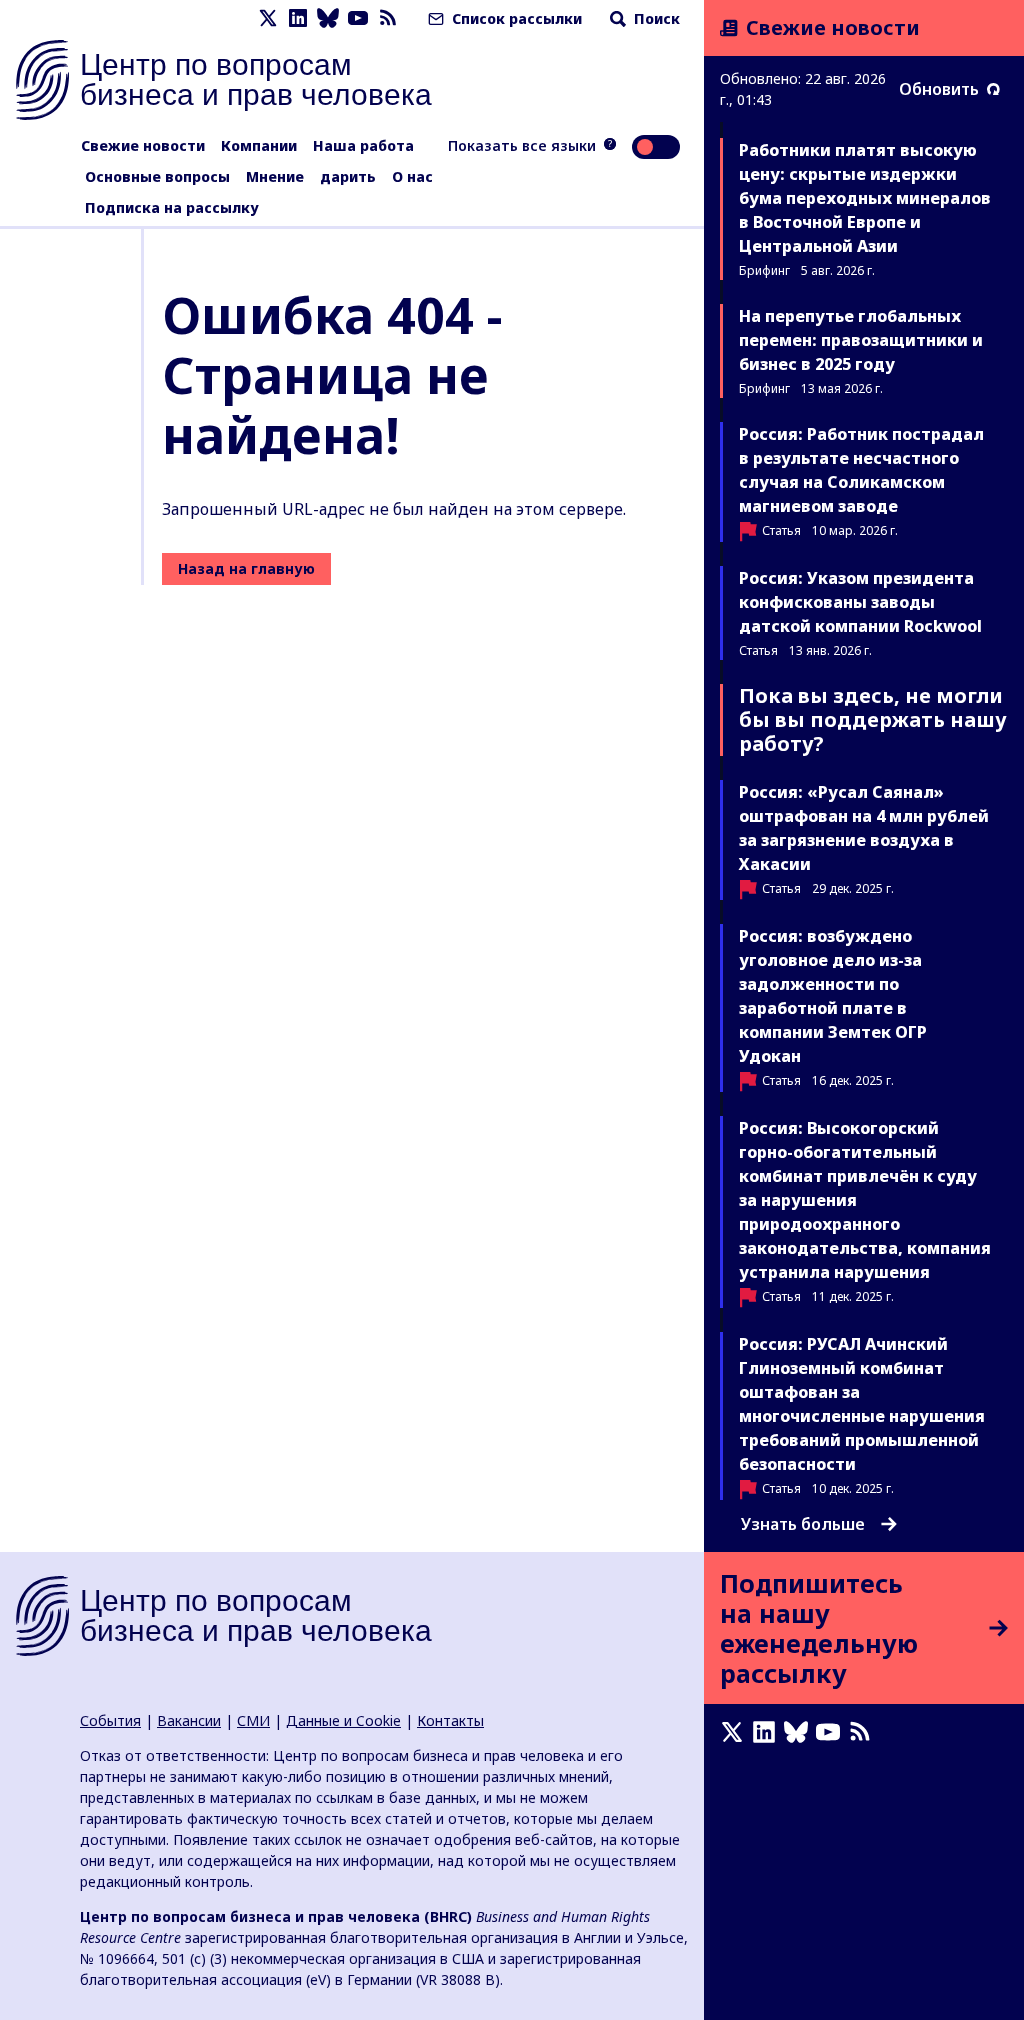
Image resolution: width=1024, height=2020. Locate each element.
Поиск (655, 18)
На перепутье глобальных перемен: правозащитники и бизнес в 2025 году (861, 340)
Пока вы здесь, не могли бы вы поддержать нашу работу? (873, 719)
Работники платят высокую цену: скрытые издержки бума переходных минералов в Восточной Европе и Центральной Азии (865, 198)
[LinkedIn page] (298, 18)
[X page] (268, 18)
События (110, 1720)
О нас (412, 176)
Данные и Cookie (343, 1720)
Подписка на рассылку (172, 207)
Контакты (450, 1720)
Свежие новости (143, 145)
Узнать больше (803, 1524)
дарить (348, 176)
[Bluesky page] (328, 18)
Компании (259, 145)
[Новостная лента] (388, 18)
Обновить (939, 89)
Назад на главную (246, 568)
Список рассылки (515, 18)
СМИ (253, 1720)
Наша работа (363, 145)
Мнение (275, 176)
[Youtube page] (358, 18)
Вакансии (189, 1720)
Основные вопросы (157, 176)
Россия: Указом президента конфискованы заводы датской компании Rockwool (860, 602)
